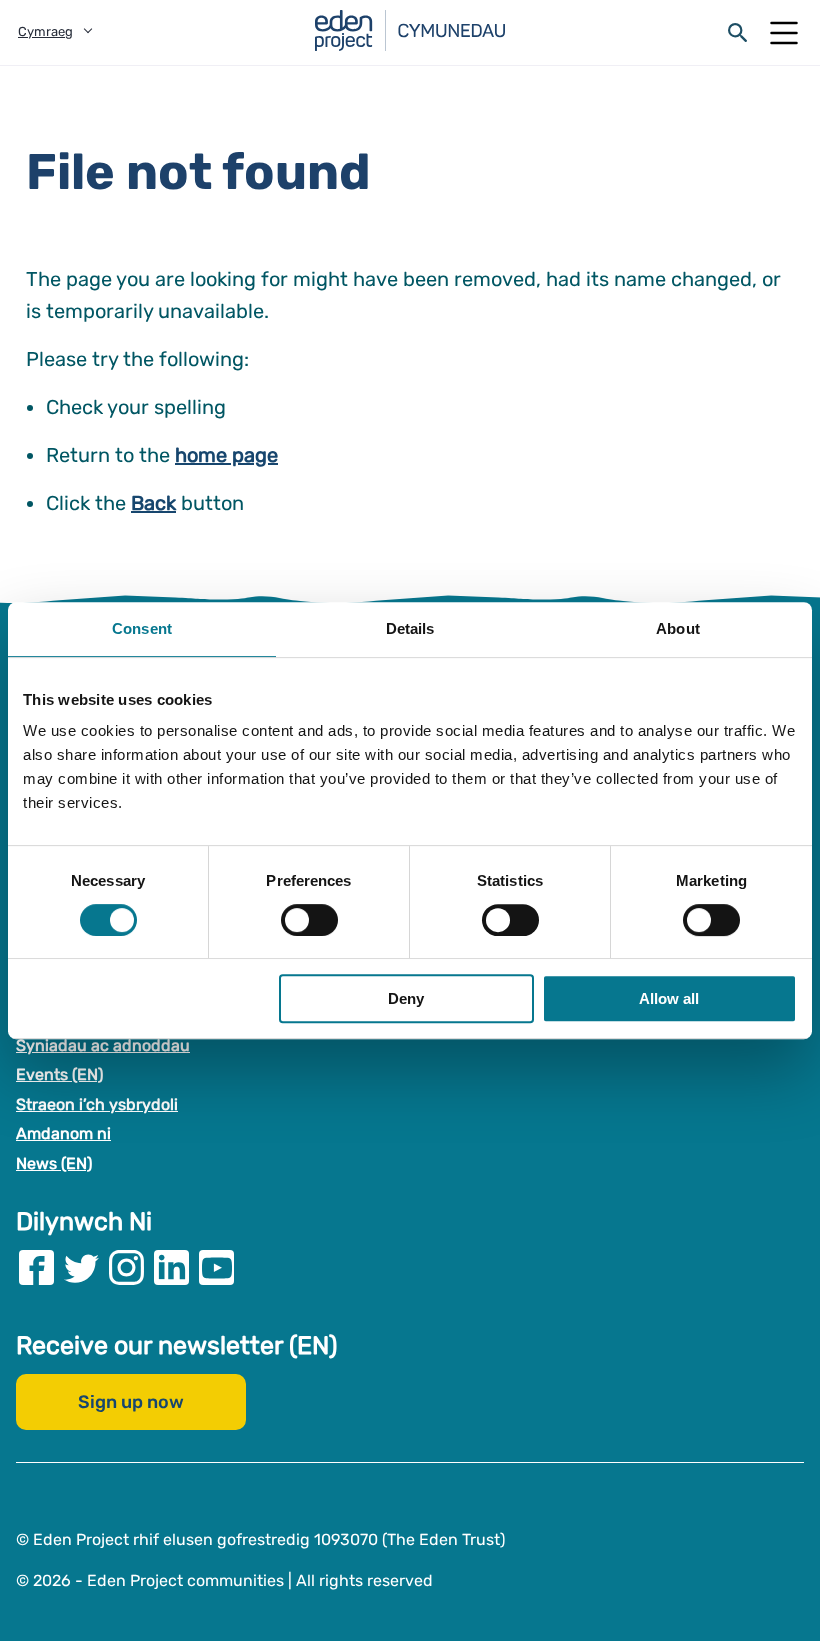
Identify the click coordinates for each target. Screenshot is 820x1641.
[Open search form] (738, 33)
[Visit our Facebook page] (36, 1266)
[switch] (309, 920)
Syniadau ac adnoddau (103, 1044)
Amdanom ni (63, 1133)
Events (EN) (59, 1074)
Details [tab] (410, 628)
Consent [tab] (142, 628)
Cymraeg (45, 31)
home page (226, 455)
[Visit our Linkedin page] (171, 1266)
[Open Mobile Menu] (784, 33)
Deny (406, 998)
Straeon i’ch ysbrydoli (97, 1103)
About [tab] (678, 628)
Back (153, 503)
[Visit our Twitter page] (81, 1266)
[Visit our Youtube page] (216, 1266)
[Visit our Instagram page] (126, 1266)
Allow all (669, 998)
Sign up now (131, 1401)
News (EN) (54, 1163)
